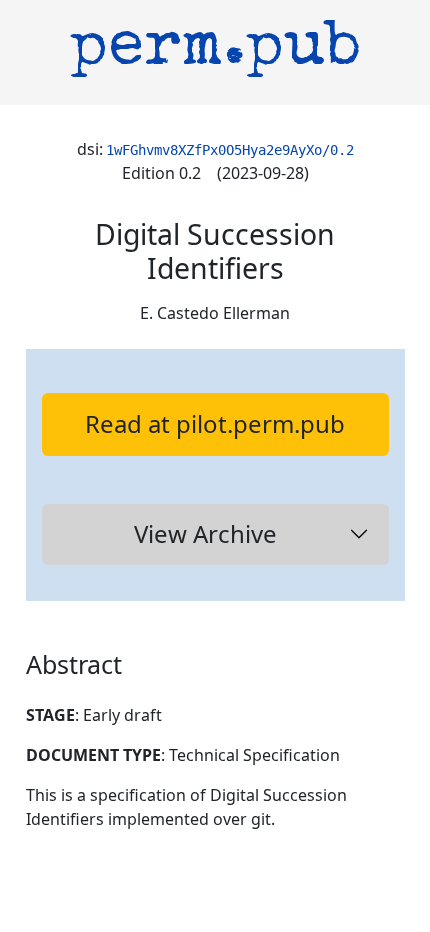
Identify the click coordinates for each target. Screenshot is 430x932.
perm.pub (215, 50)
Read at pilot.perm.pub (215, 423)
